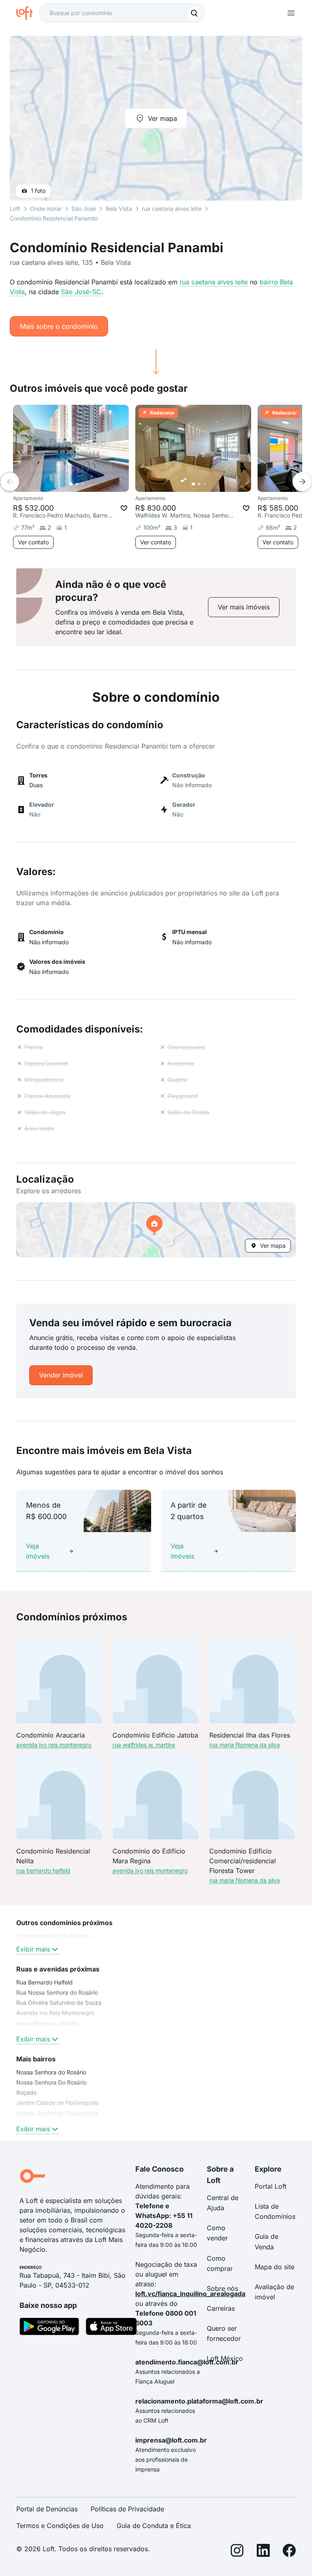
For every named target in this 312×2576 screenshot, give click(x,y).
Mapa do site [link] (275, 2267)
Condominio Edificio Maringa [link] (54, 1936)
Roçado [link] (26, 2092)
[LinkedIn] (263, 2552)
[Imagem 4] (88, 484)
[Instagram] (237, 2552)
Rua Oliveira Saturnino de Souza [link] (59, 2003)
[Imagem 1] (71, 484)
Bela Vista (119, 208)
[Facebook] (289, 2552)
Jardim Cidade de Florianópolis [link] (57, 2103)
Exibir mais (33, 1949)
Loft (15, 208)
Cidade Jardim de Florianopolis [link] (57, 2113)
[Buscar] (194, 13)
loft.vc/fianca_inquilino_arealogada (190, 2294)
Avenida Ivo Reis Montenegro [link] (55, 2013)
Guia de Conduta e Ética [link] (154, 2526)
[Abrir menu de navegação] (291, 13)
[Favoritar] (124, 508)
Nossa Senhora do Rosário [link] (51, 2072)
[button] (156, 1230)
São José (84, 208)
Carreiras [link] (221, 2308)
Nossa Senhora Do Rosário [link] (51, 2082)
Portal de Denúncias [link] (47, 2509)
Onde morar (46, 208)
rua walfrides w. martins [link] (48, 2023)
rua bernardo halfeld (43, 1870)
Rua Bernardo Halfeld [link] (44, 1982)
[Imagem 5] (94, 484)
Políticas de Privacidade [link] (127, 2509)
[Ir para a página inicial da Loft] (28, 13)
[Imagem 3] (82, 484)
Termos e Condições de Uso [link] (60, 2526)
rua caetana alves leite (214, 282)
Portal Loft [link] (271, 2186)
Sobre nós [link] (222, 2288)
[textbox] (122, 13)
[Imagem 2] (77, 484)
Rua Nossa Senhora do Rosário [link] (57, 1992)
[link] (244, 607)
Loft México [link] (225, 2358)
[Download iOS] (111, 2328)
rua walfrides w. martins (144, 1745)
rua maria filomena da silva (245, 1745)
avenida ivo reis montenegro (54, 1745)
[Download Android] (49, 2328)
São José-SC (81, 292)
